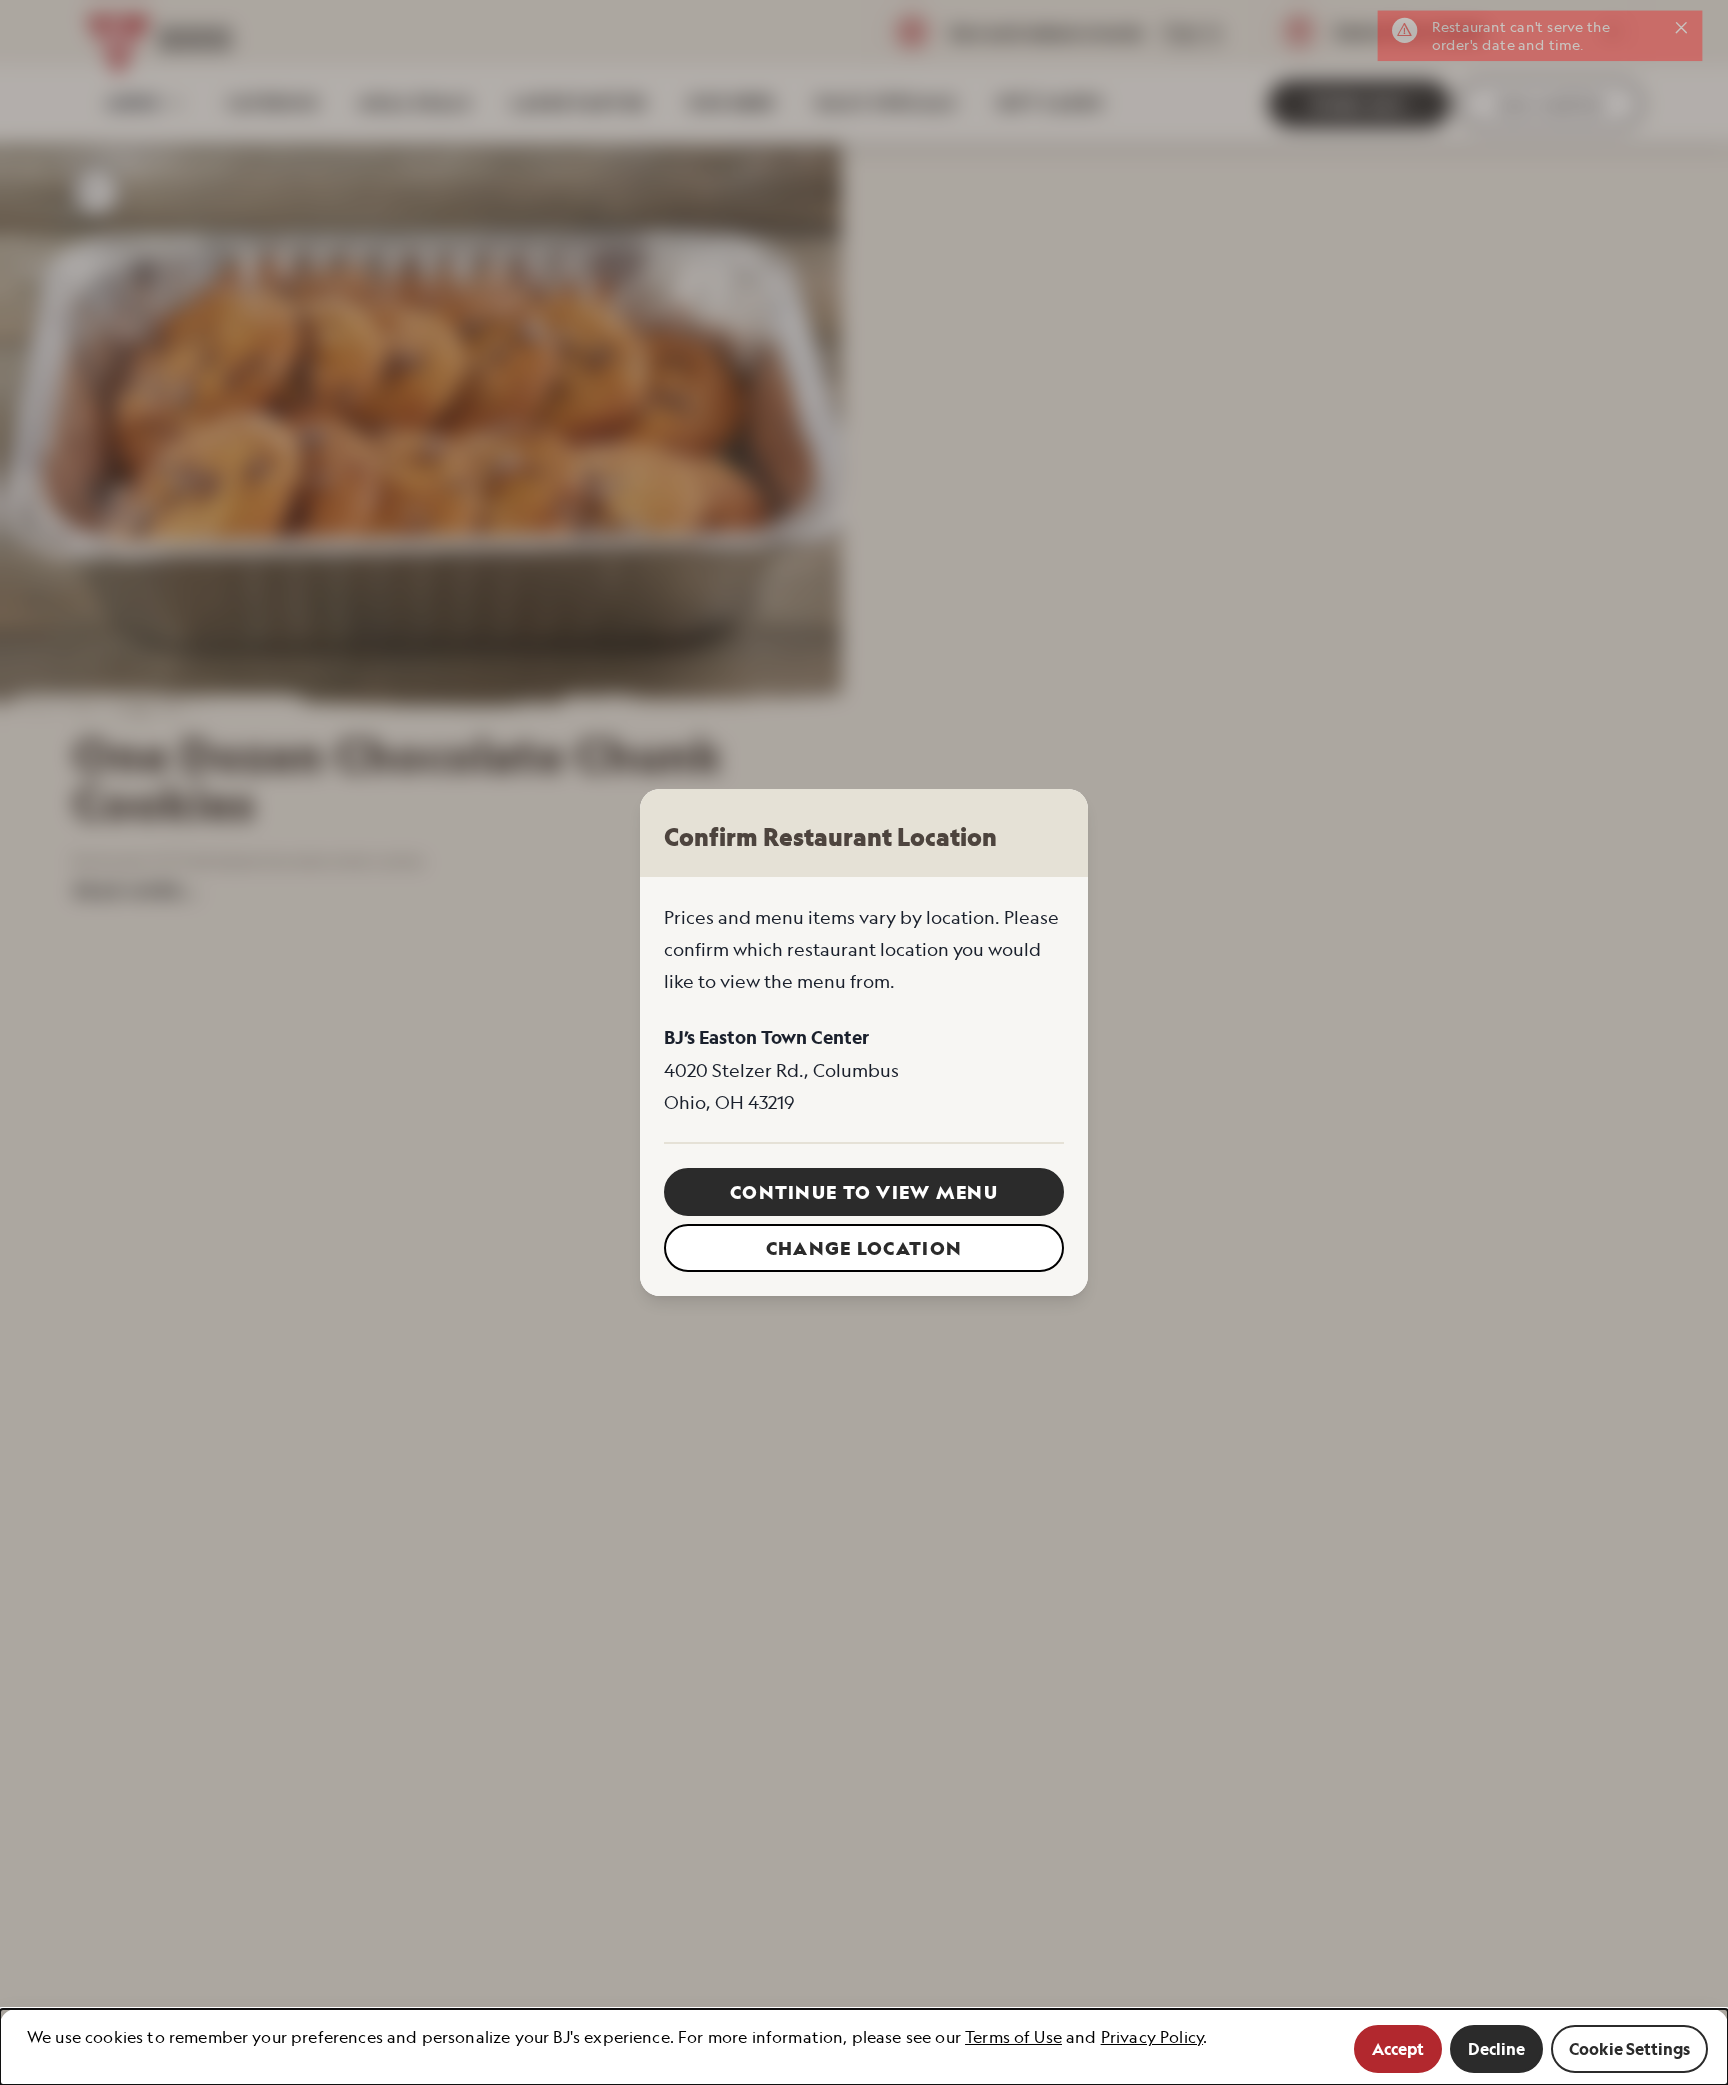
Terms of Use (1013, 2037)
